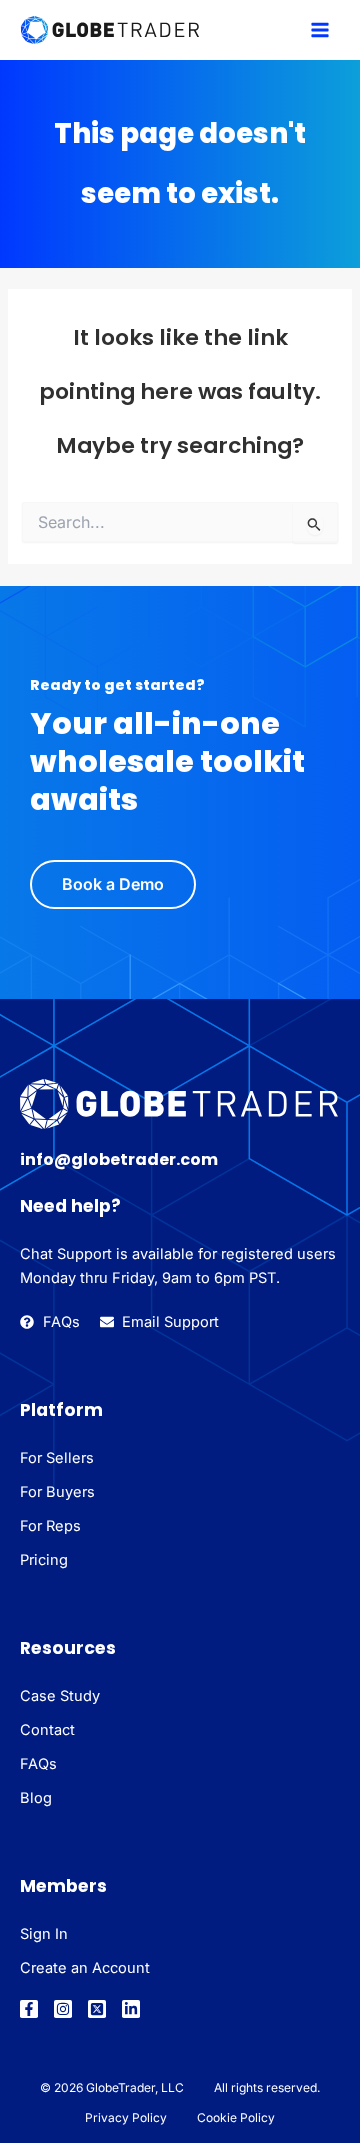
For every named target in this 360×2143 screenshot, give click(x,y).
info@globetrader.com (119, 1159)
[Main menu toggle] (320, 30)
